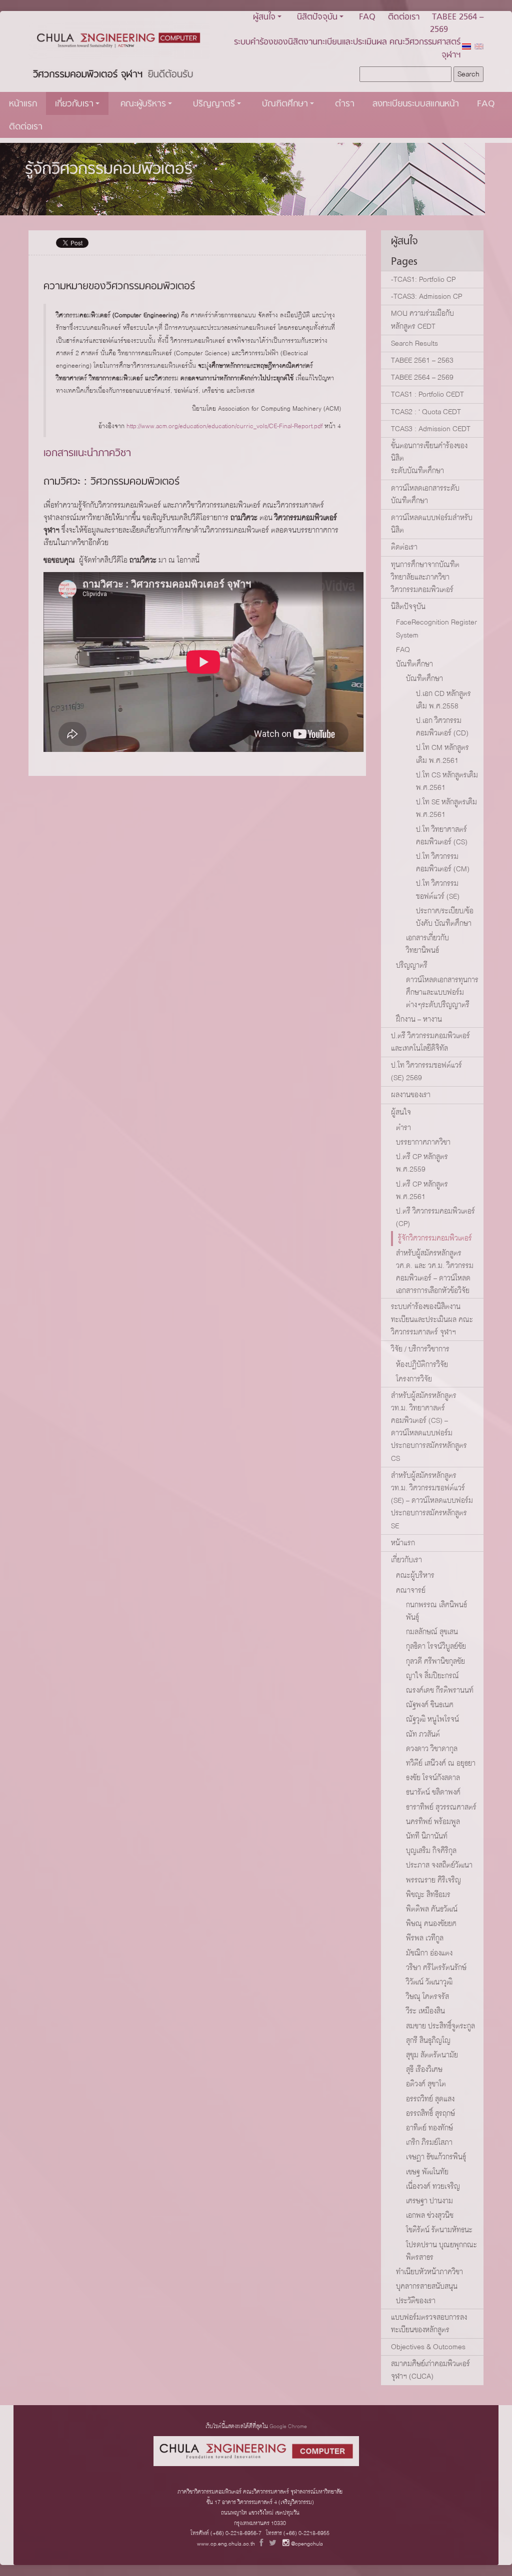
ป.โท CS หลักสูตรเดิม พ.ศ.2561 (447, 781)
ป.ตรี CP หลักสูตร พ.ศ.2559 (422, 1163)
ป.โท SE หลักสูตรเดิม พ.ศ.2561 (446, 808)
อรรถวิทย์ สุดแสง (430, 2099)
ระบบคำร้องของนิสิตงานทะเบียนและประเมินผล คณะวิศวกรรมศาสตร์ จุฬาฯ (347, 48)
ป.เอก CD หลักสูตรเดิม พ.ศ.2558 (443, 700)
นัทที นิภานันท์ (427, 1836)
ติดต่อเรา (404, 17)
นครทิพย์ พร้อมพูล (433, 1822)
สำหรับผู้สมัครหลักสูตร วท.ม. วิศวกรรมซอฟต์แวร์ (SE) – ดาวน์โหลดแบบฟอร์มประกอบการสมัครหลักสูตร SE (432, 1501)
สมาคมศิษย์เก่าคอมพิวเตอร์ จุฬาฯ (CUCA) (430, 2370)
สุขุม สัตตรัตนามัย (432, 2055)
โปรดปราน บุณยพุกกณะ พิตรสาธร (441, 2251)
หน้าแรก (23, 104)
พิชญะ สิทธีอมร (428, 1895)
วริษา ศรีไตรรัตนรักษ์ (436, 1967)
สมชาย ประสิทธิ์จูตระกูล (440, 2026)
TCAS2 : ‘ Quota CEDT (426, 412)
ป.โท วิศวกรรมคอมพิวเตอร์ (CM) (443, 863)
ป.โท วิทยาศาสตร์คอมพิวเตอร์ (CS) (442, 836)
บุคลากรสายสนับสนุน (427, 2286)
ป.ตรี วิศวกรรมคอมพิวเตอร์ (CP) (435, 1217)
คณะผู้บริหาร (143, 104)
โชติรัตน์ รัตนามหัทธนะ (439, 2230)
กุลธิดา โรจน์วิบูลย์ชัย (436, 1646)
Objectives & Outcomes (428, 2347)
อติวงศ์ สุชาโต (426, 2084)
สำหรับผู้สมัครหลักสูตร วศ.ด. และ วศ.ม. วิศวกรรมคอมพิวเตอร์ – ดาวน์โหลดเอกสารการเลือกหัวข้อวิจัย (435, 1272)
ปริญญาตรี (214, 104)
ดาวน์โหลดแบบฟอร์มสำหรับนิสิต (432, 524)
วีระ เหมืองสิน (425, 2011)
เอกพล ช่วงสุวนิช (430, 2215)
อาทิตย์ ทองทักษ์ (429, 2128)
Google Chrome (288, 2426)
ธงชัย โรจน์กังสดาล (433, 1778)
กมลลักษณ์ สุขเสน (432, 1632)
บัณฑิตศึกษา (285, 104)
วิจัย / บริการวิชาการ (420, 1349)
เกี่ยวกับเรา (74, 104)
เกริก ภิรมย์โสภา (429, 2142)
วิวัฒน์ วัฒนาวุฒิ (429, 1982)
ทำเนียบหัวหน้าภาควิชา (429, 2272)
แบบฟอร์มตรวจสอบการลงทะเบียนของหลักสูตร (429, 2323)
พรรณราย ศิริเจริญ (433, 1880)
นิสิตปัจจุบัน (317, 17)
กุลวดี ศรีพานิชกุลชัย (435, 1661)
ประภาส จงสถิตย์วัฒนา (439, 1865)
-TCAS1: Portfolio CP (423, 279)
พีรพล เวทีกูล (425, 1938)
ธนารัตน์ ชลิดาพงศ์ (433, 1792)
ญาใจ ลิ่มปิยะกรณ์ (432, 1676)
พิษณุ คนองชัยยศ (431, 1924)
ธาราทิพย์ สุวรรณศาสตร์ (441, 1807)
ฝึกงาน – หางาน (419, 1019)
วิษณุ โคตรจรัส (427, 1996)
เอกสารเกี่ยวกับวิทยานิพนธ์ (427, 944)
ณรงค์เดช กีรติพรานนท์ (440, 1690)
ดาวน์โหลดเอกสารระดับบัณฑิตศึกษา (425, 494)
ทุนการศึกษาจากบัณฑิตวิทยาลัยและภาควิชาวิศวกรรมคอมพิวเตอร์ (425, 577)
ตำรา (345, 104)
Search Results (414, 343)
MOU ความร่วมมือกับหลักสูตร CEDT (422, 320)
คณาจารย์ (411, 1590)
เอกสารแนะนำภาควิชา (87, 453)
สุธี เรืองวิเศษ (424, 2069)
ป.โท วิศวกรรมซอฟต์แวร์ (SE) (438, 890)
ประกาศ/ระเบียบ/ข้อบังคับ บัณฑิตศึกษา (445, 917)
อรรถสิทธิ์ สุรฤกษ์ (430, 2113)
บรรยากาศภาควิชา (423, 1142)
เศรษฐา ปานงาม (429, 2201)
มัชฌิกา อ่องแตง (429, 1953)
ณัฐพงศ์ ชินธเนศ (430, 1705)
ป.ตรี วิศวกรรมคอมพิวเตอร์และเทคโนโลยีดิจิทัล (430, 1042)
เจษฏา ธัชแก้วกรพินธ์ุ (436, 2157)
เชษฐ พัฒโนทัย (427, 2172)
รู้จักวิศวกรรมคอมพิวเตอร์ (109, 170)
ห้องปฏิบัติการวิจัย (422, 1364)
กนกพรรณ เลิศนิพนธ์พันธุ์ (436, 1611)
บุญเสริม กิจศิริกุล (431, 1851)
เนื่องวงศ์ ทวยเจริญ (433, 2186)
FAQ (367, 17)
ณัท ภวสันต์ (423, 1734)
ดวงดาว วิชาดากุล (432, 1749)
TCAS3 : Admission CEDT (431, 429)
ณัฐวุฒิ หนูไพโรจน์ (432, 1719)
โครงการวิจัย (414, 1379)
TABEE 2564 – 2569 (422, 377)
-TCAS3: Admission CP (426, 296)
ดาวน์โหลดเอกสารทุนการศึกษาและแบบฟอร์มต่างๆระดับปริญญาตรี (442, 992)
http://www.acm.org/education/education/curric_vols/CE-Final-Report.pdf (224, 426)
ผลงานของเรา (411, 1095)
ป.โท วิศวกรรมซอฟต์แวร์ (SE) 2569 (426, 1071)
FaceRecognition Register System (436, 628)
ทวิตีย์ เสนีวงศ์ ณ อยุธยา (441, 1763)
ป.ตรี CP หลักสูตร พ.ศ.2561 (422, 1190)
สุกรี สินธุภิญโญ (428, 2040)
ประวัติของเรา (416, 2301)
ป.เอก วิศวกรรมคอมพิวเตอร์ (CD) (442, 727)
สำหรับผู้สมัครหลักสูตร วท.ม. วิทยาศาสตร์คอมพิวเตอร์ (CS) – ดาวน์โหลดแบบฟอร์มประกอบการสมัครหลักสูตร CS (429, 1427)
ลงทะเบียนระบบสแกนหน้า (416, 104)
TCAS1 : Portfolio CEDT (427, 394)
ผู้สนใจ (264, 17)
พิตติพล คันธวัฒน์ (432, 1909)
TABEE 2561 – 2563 (422, 360)
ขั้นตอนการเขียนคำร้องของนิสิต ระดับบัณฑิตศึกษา (429, 458)
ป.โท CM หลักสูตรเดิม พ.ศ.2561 (442, 754)
